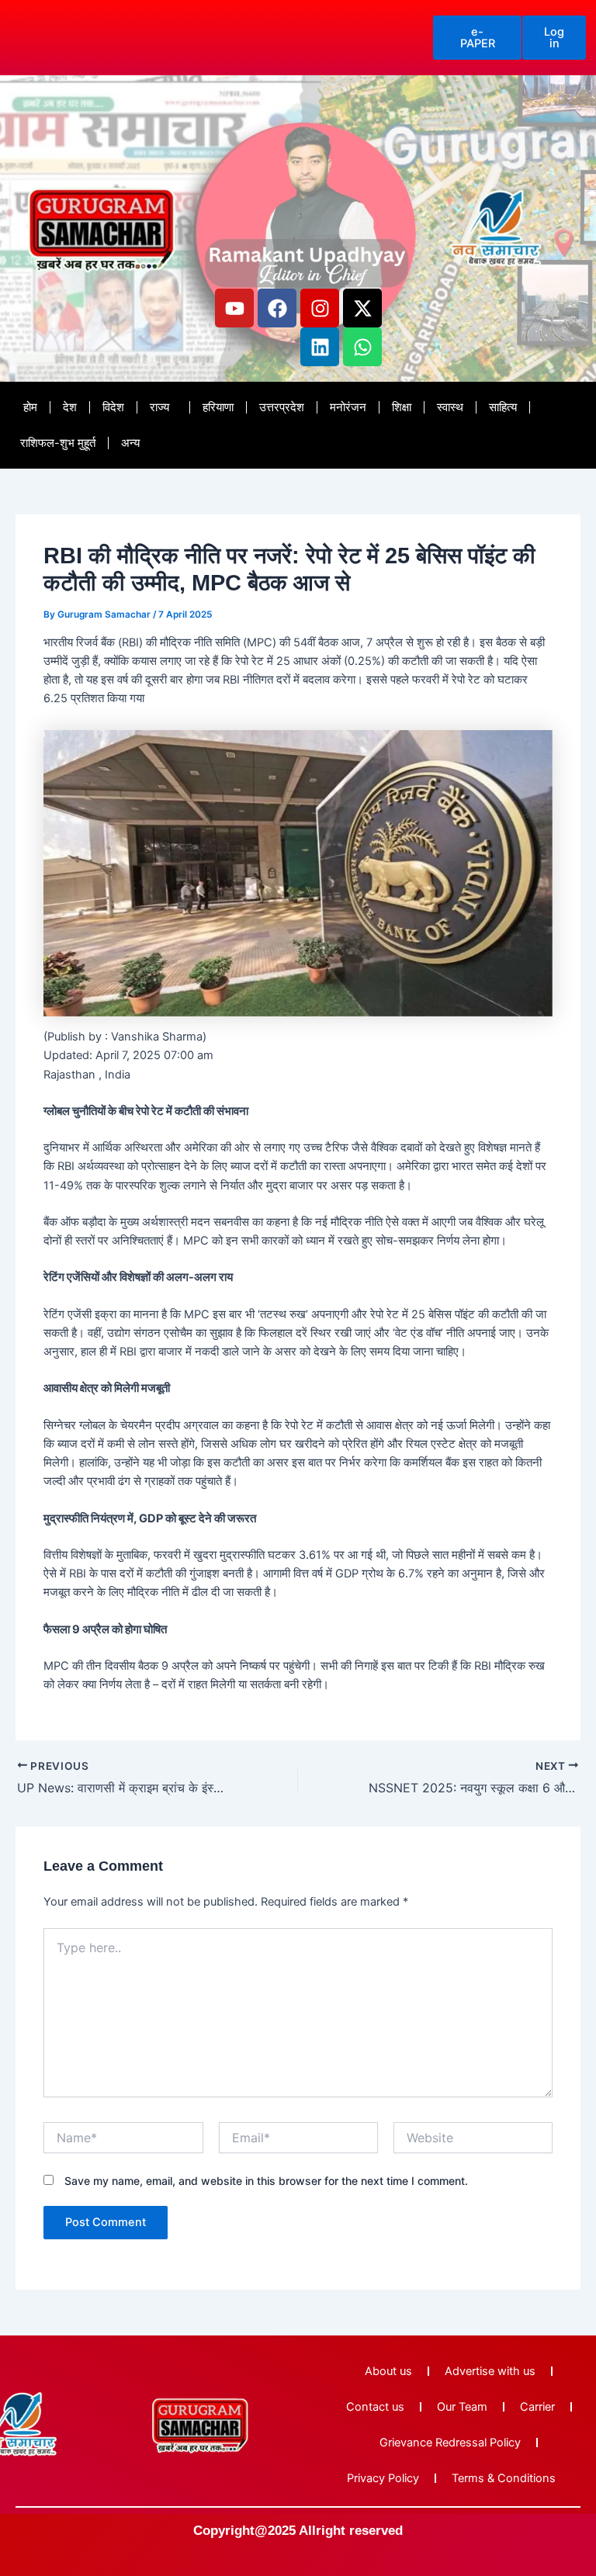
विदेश (113, 407)
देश (70, 407)
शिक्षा (402, 407)
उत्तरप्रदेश (282, 407)
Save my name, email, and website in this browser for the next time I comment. (266, 2181)
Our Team (462, 2407)
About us (388, 2371)
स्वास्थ (450, 407)
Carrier (537, 2407)
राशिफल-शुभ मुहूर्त (58, 443)
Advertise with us (490, 2371)
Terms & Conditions (504, 2478)
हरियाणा (218, 407)
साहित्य (503, 407)
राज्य (159, 407)
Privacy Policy (383, 2478)
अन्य (130, 443)
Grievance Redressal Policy (450, 2443)
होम (30, 407)
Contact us (375, 2407)
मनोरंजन (348, 407)
